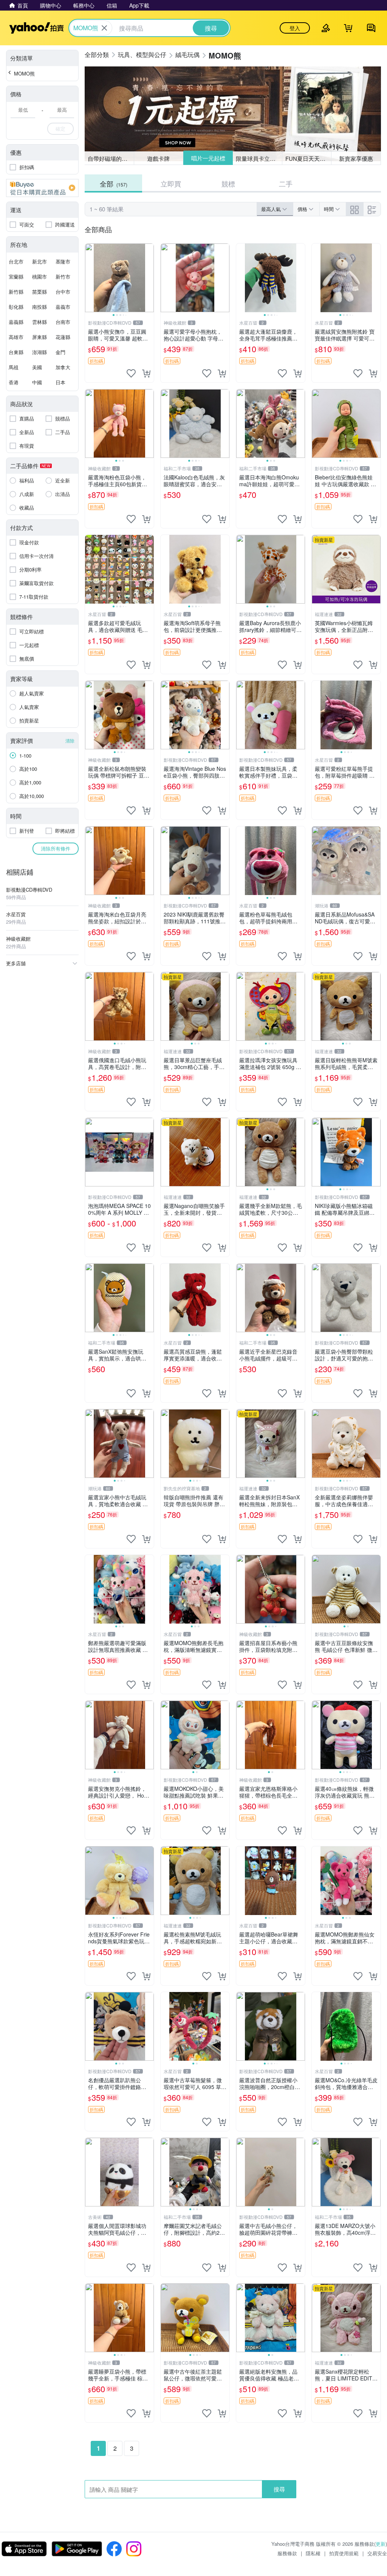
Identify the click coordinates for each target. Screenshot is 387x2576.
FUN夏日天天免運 (308, 158)
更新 (381, 2544)
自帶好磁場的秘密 (110, 158)
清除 (70, 740)
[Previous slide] (90, 278)
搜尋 (279, 2489)
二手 (286, 183)
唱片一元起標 (208, 158)
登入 (295, 28)
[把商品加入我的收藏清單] (131, 373)
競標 (228, 183)
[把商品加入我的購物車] (146, 373)
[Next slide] (149, 278)
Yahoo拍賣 (36, 28)
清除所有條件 (56, 848)
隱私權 (313, 2553)
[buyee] (42, 188)
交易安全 (377, 2553)
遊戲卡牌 (158, 158)
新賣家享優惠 (356, 158)
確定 (60, 129)
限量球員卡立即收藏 (259, 158)
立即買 (171, 183)
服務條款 (287, 2553)
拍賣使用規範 (344, 2553)
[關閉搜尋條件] (104, 28)
